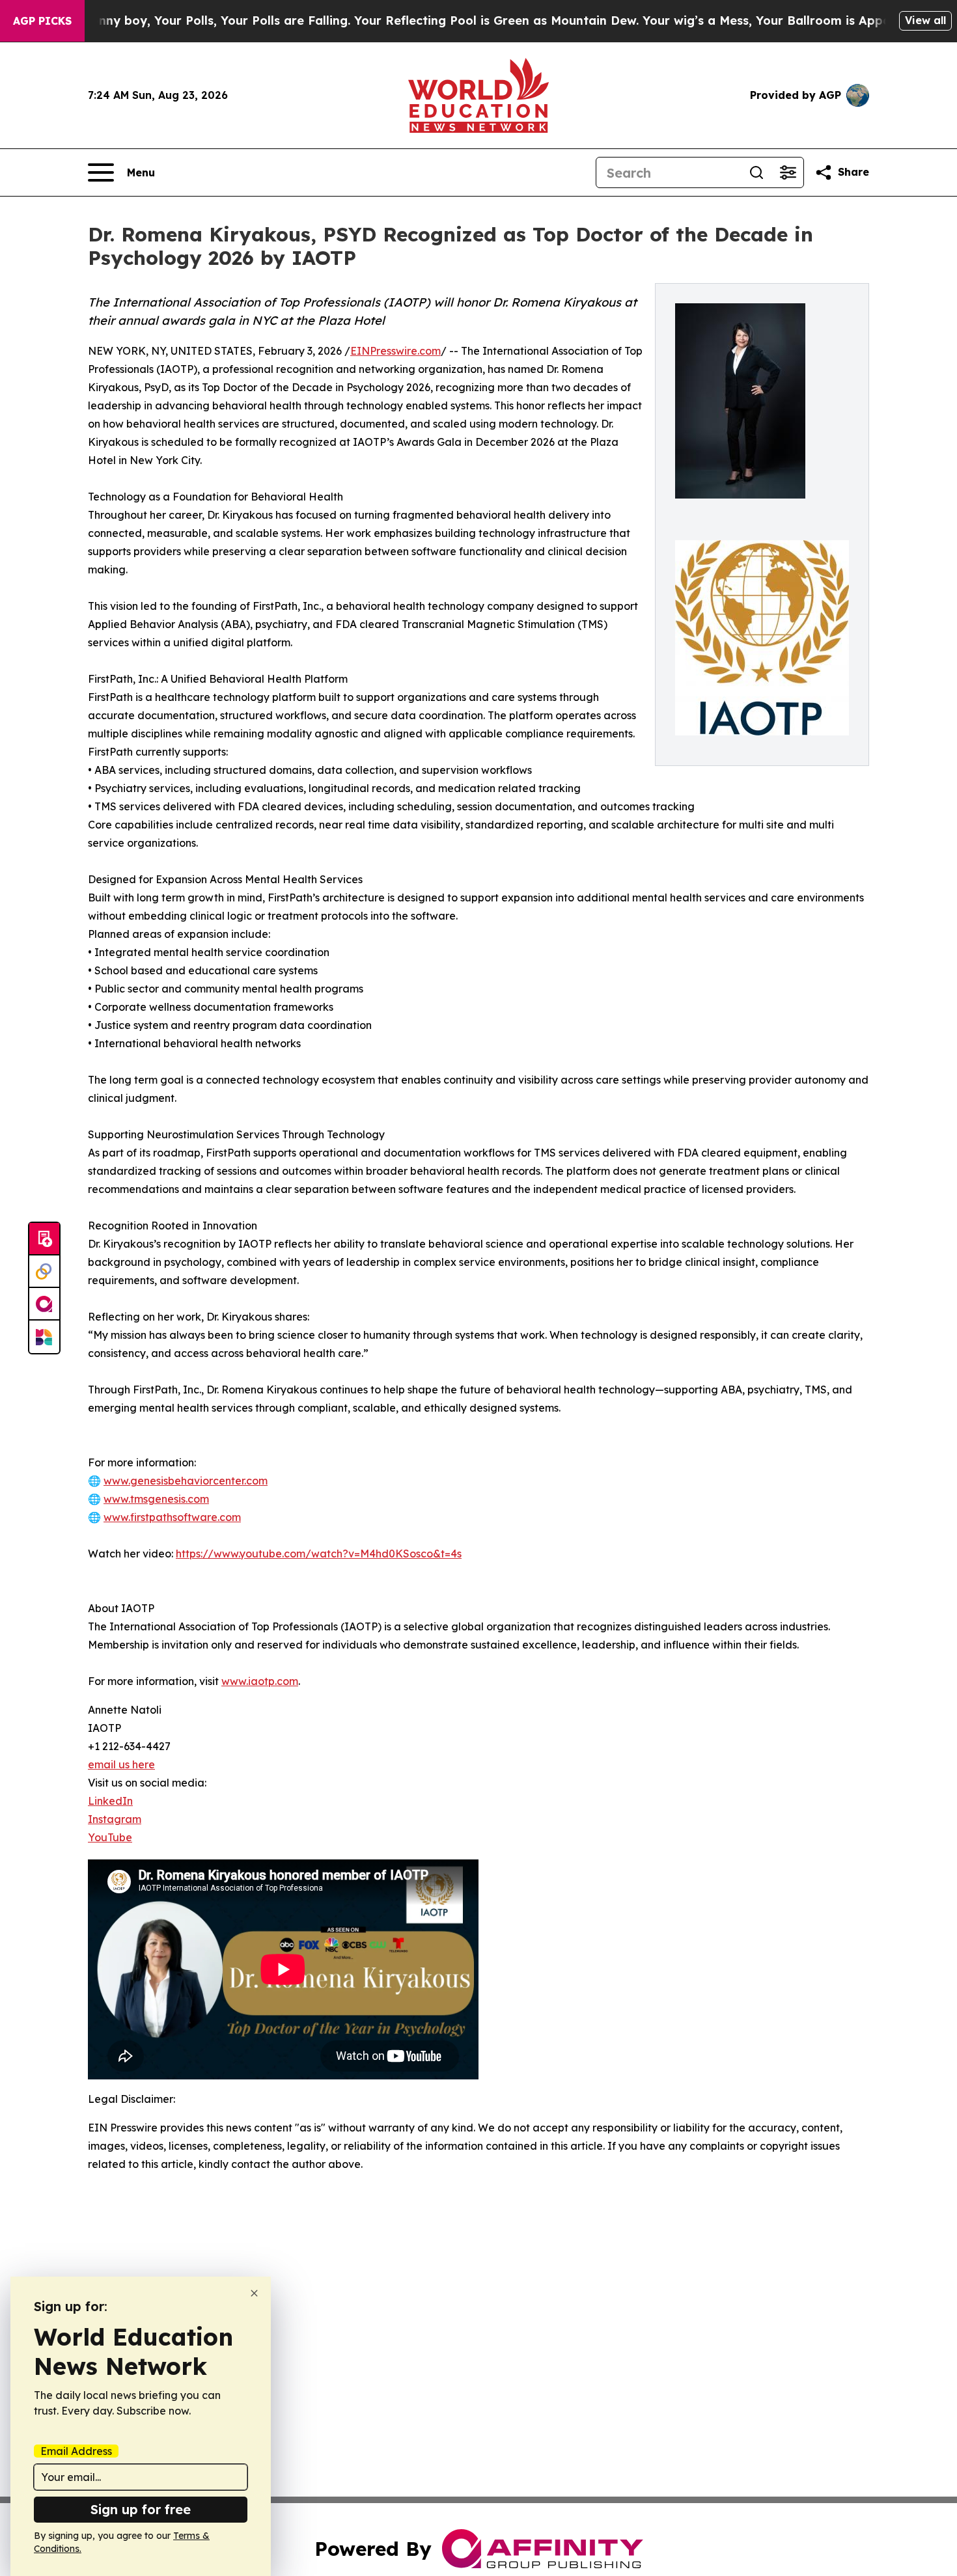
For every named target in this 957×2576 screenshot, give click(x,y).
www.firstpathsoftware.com (172, 1517)
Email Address (76, 2451)
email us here (121, 1764)
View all (925, 20)
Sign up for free (141, 2509)
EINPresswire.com (395, 351)
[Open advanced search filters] (788, 172)
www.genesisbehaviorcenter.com (186, 1481)
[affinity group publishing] (44, 1304)
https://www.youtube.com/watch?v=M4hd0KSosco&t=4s (319, 1554)
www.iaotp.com (260, 1681)
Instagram (115, 1819)
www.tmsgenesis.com (156, 1499)
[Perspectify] (44, 1272)
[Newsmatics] (44, 1337)
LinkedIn (110, 1801)
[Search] (756, 172)
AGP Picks (42, 21)
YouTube (110, 1837)
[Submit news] (44, 1239)
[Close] (254, 2293)
